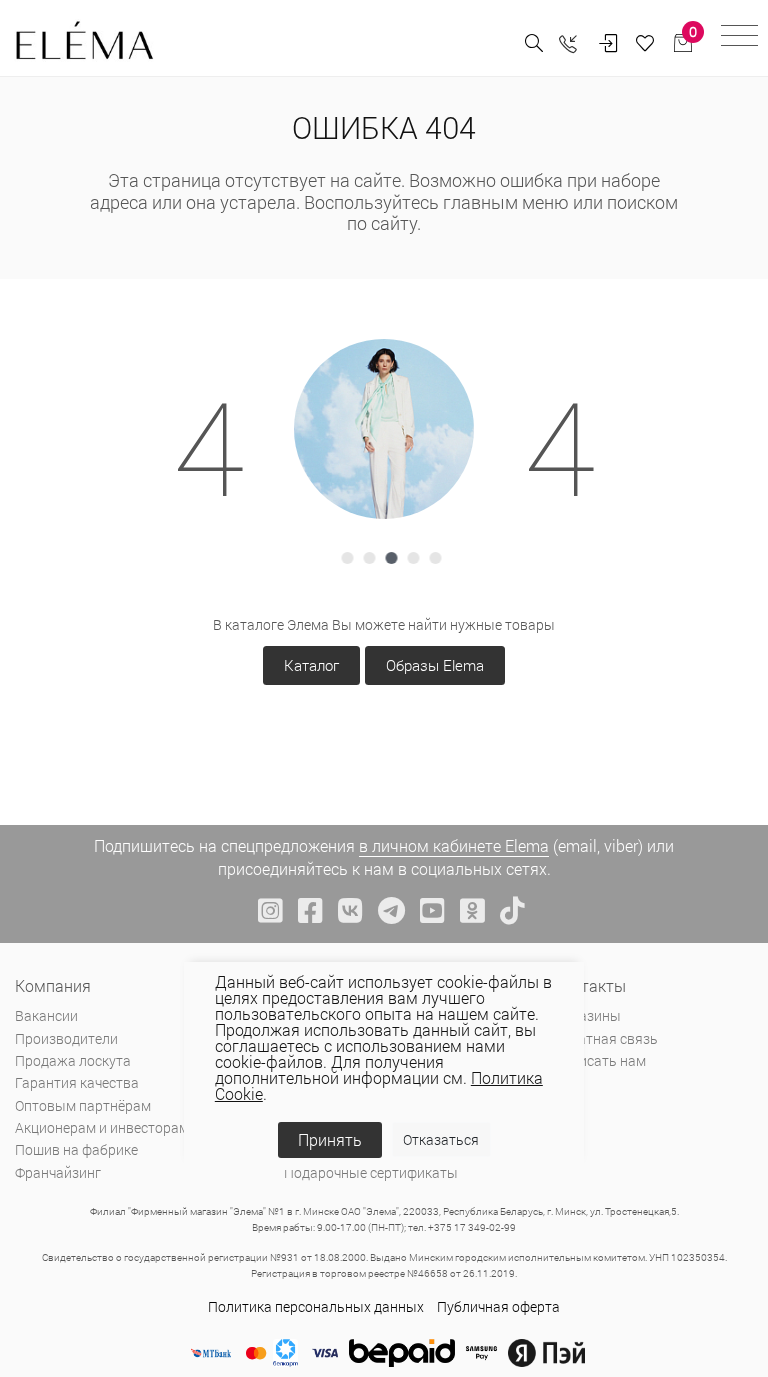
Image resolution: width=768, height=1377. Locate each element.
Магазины (587, 1015)
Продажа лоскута (73, 1060)
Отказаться (441, 1139)
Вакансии (46, 1015)
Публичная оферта (498, 1306)
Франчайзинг (58, 1172)
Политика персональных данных (316, 1306)
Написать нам (599, 1060)
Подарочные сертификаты (371, 1172)
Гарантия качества (77, 1082)
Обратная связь (605, 1038)
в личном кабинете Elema (454, 845)
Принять (330, 1139)
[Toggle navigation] (739, 38)
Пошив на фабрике (76, 1149)
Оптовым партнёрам (83, 1105)
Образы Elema (435, 665)
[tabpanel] (384, 429)
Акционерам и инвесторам (102, 1127)
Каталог (311, 665)
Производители (66, 1038)
